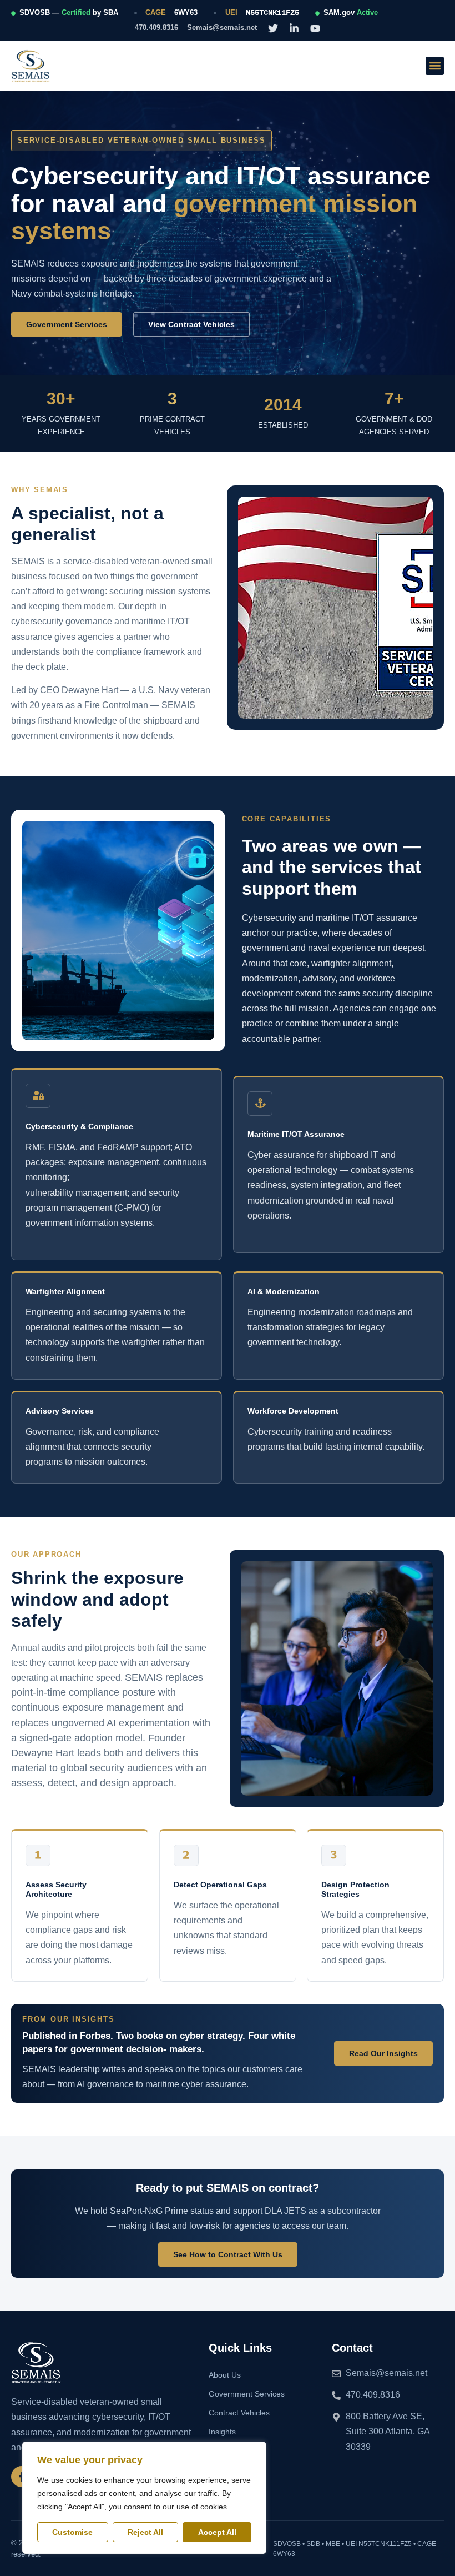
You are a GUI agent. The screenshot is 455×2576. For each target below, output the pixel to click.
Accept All (217, 2532)
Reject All (145, 2532)
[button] (435, 66)
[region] (144, 2498)
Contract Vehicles (239, 2413)
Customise (72, 2532)
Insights (222, 2432)
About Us (225, 2375)
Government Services (247, 2394)
